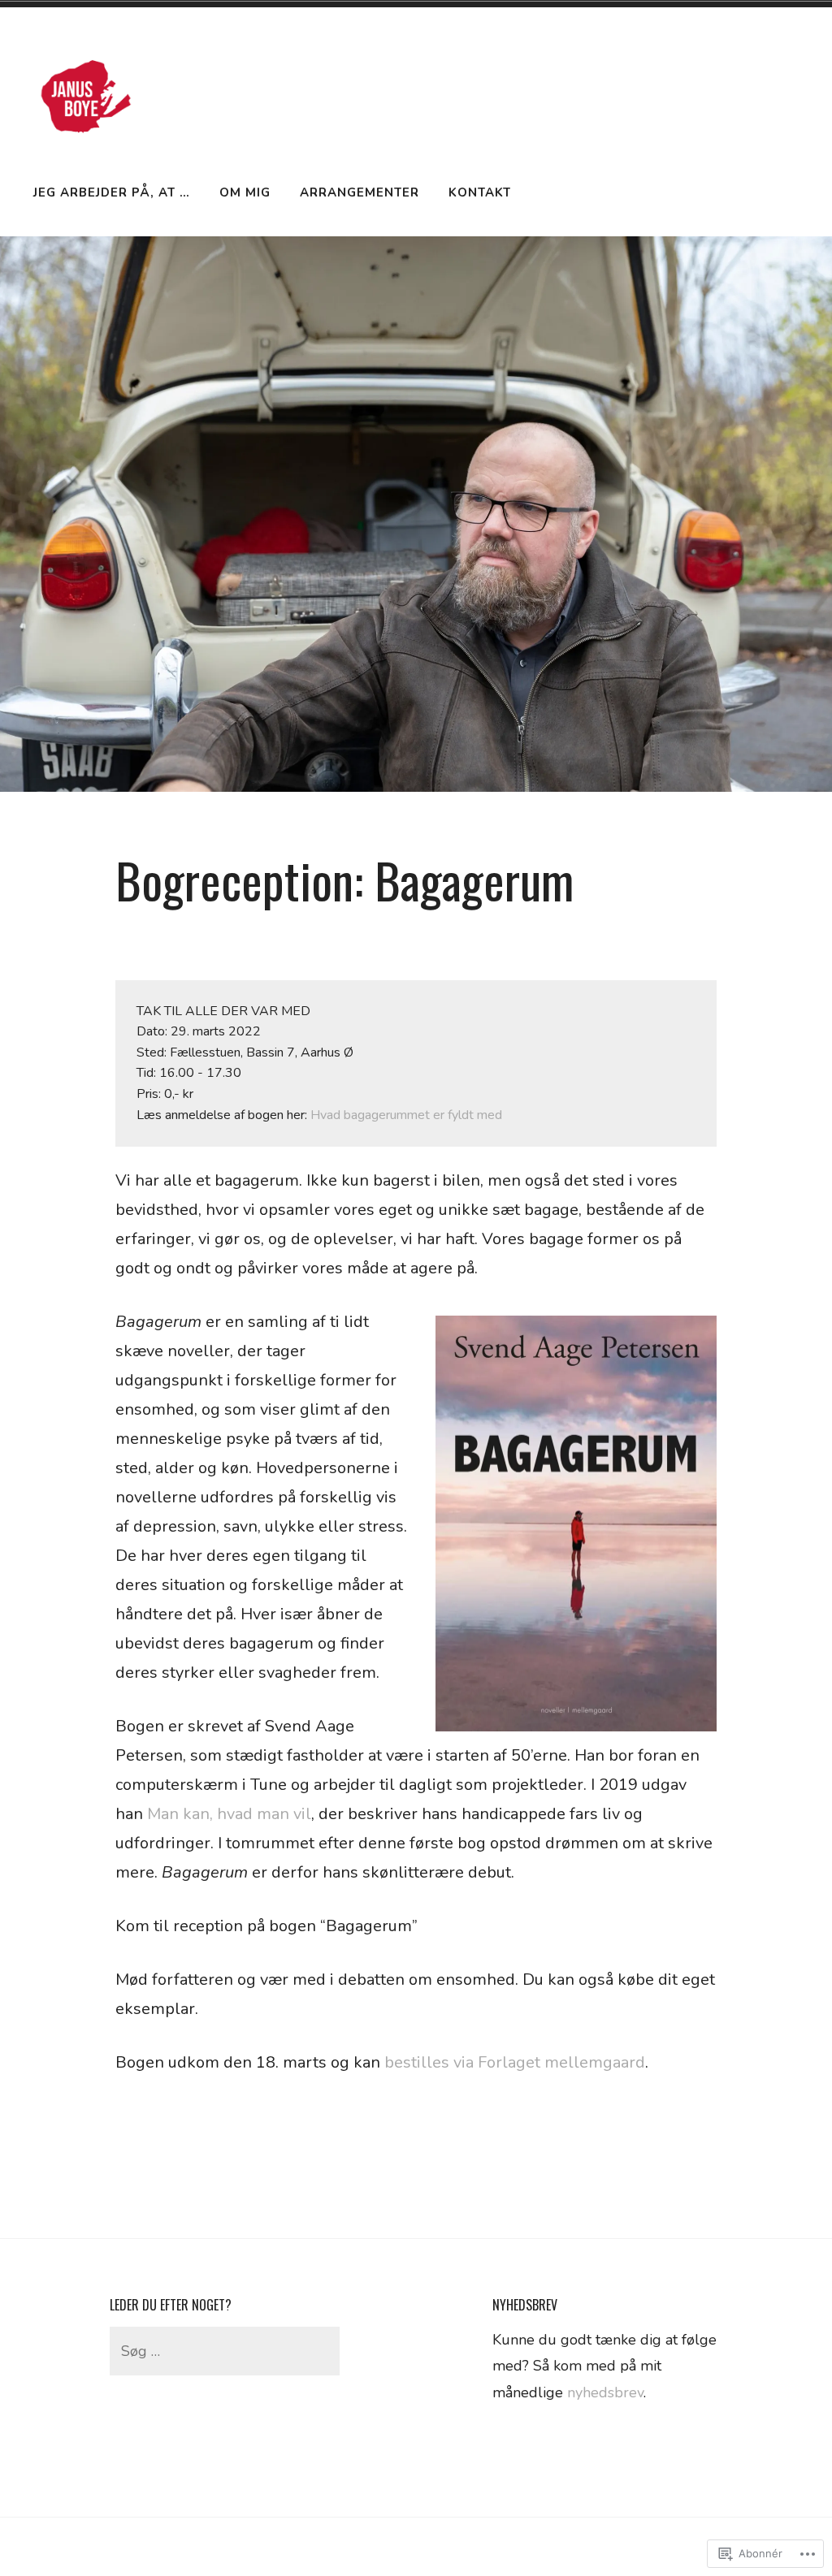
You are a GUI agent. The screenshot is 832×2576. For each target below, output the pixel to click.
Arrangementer (360, 192)
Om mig (245, 192)
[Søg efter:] (225, 2351)
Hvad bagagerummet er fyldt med (406, 1115)
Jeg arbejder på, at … (112, 192)
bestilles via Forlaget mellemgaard (515, 2062)
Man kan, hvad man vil (229, 1814)
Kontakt (480, 192)
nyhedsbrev (605, 2392)
